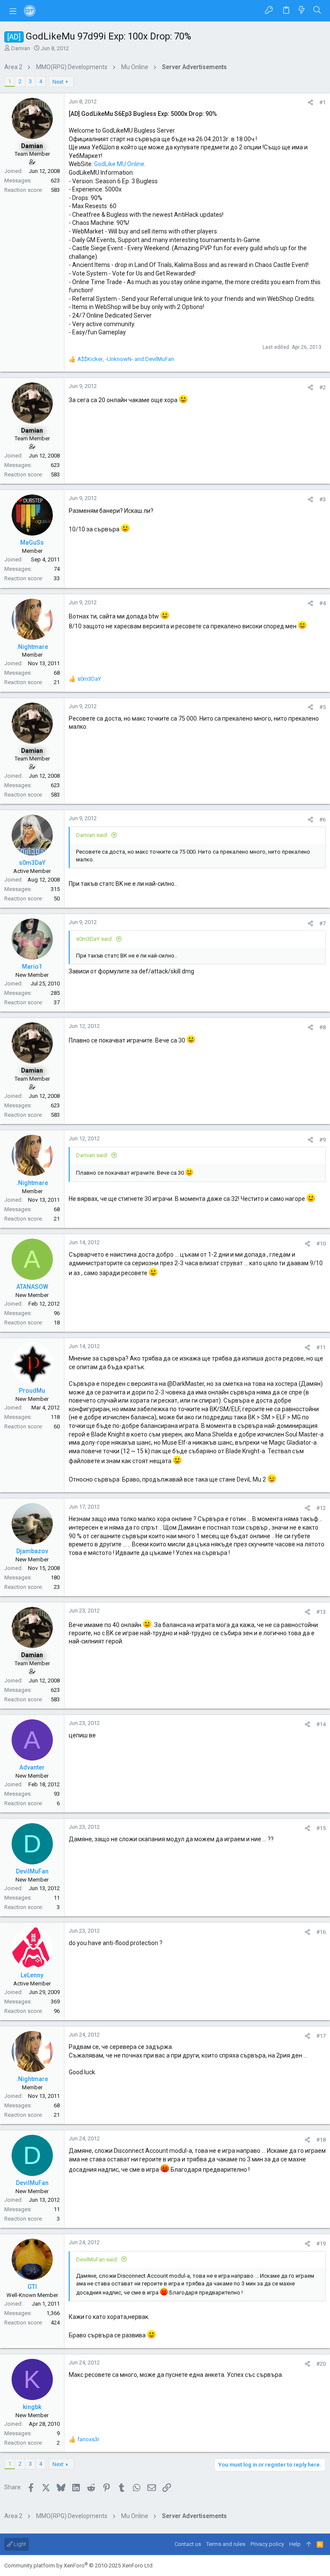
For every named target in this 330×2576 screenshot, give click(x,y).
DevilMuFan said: (97, 2259)
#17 (321, 2036)
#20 (321, 2364)
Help (295, 2544)
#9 (322, 1140)
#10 (321, 1244)
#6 (322, 820)
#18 (321, 2140)
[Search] (317, 11)
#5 (322, 707)
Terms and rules (226, 2544)
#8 (322, 1027)
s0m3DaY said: (95, 939)
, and (126, 359)
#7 (322, 923)
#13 (321, 1612)
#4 (322, 603)
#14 (321, 1724)
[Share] (310, 102)
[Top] (309, 2544)
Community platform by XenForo (79, 2565)
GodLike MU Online (119, 164)
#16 (321, 1932)
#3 (322, 499)
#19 (321, 2244)
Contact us (188, 2544)
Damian (21, 48)
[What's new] (302, 11)
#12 (321, 1508)
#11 (321, 1347)
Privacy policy (267, 2544)
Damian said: (92, 835)
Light (19, 2544)
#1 (322, 102)
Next (58, 82)
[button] (13, 11)
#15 (321, 1828)
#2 (322, 387)
